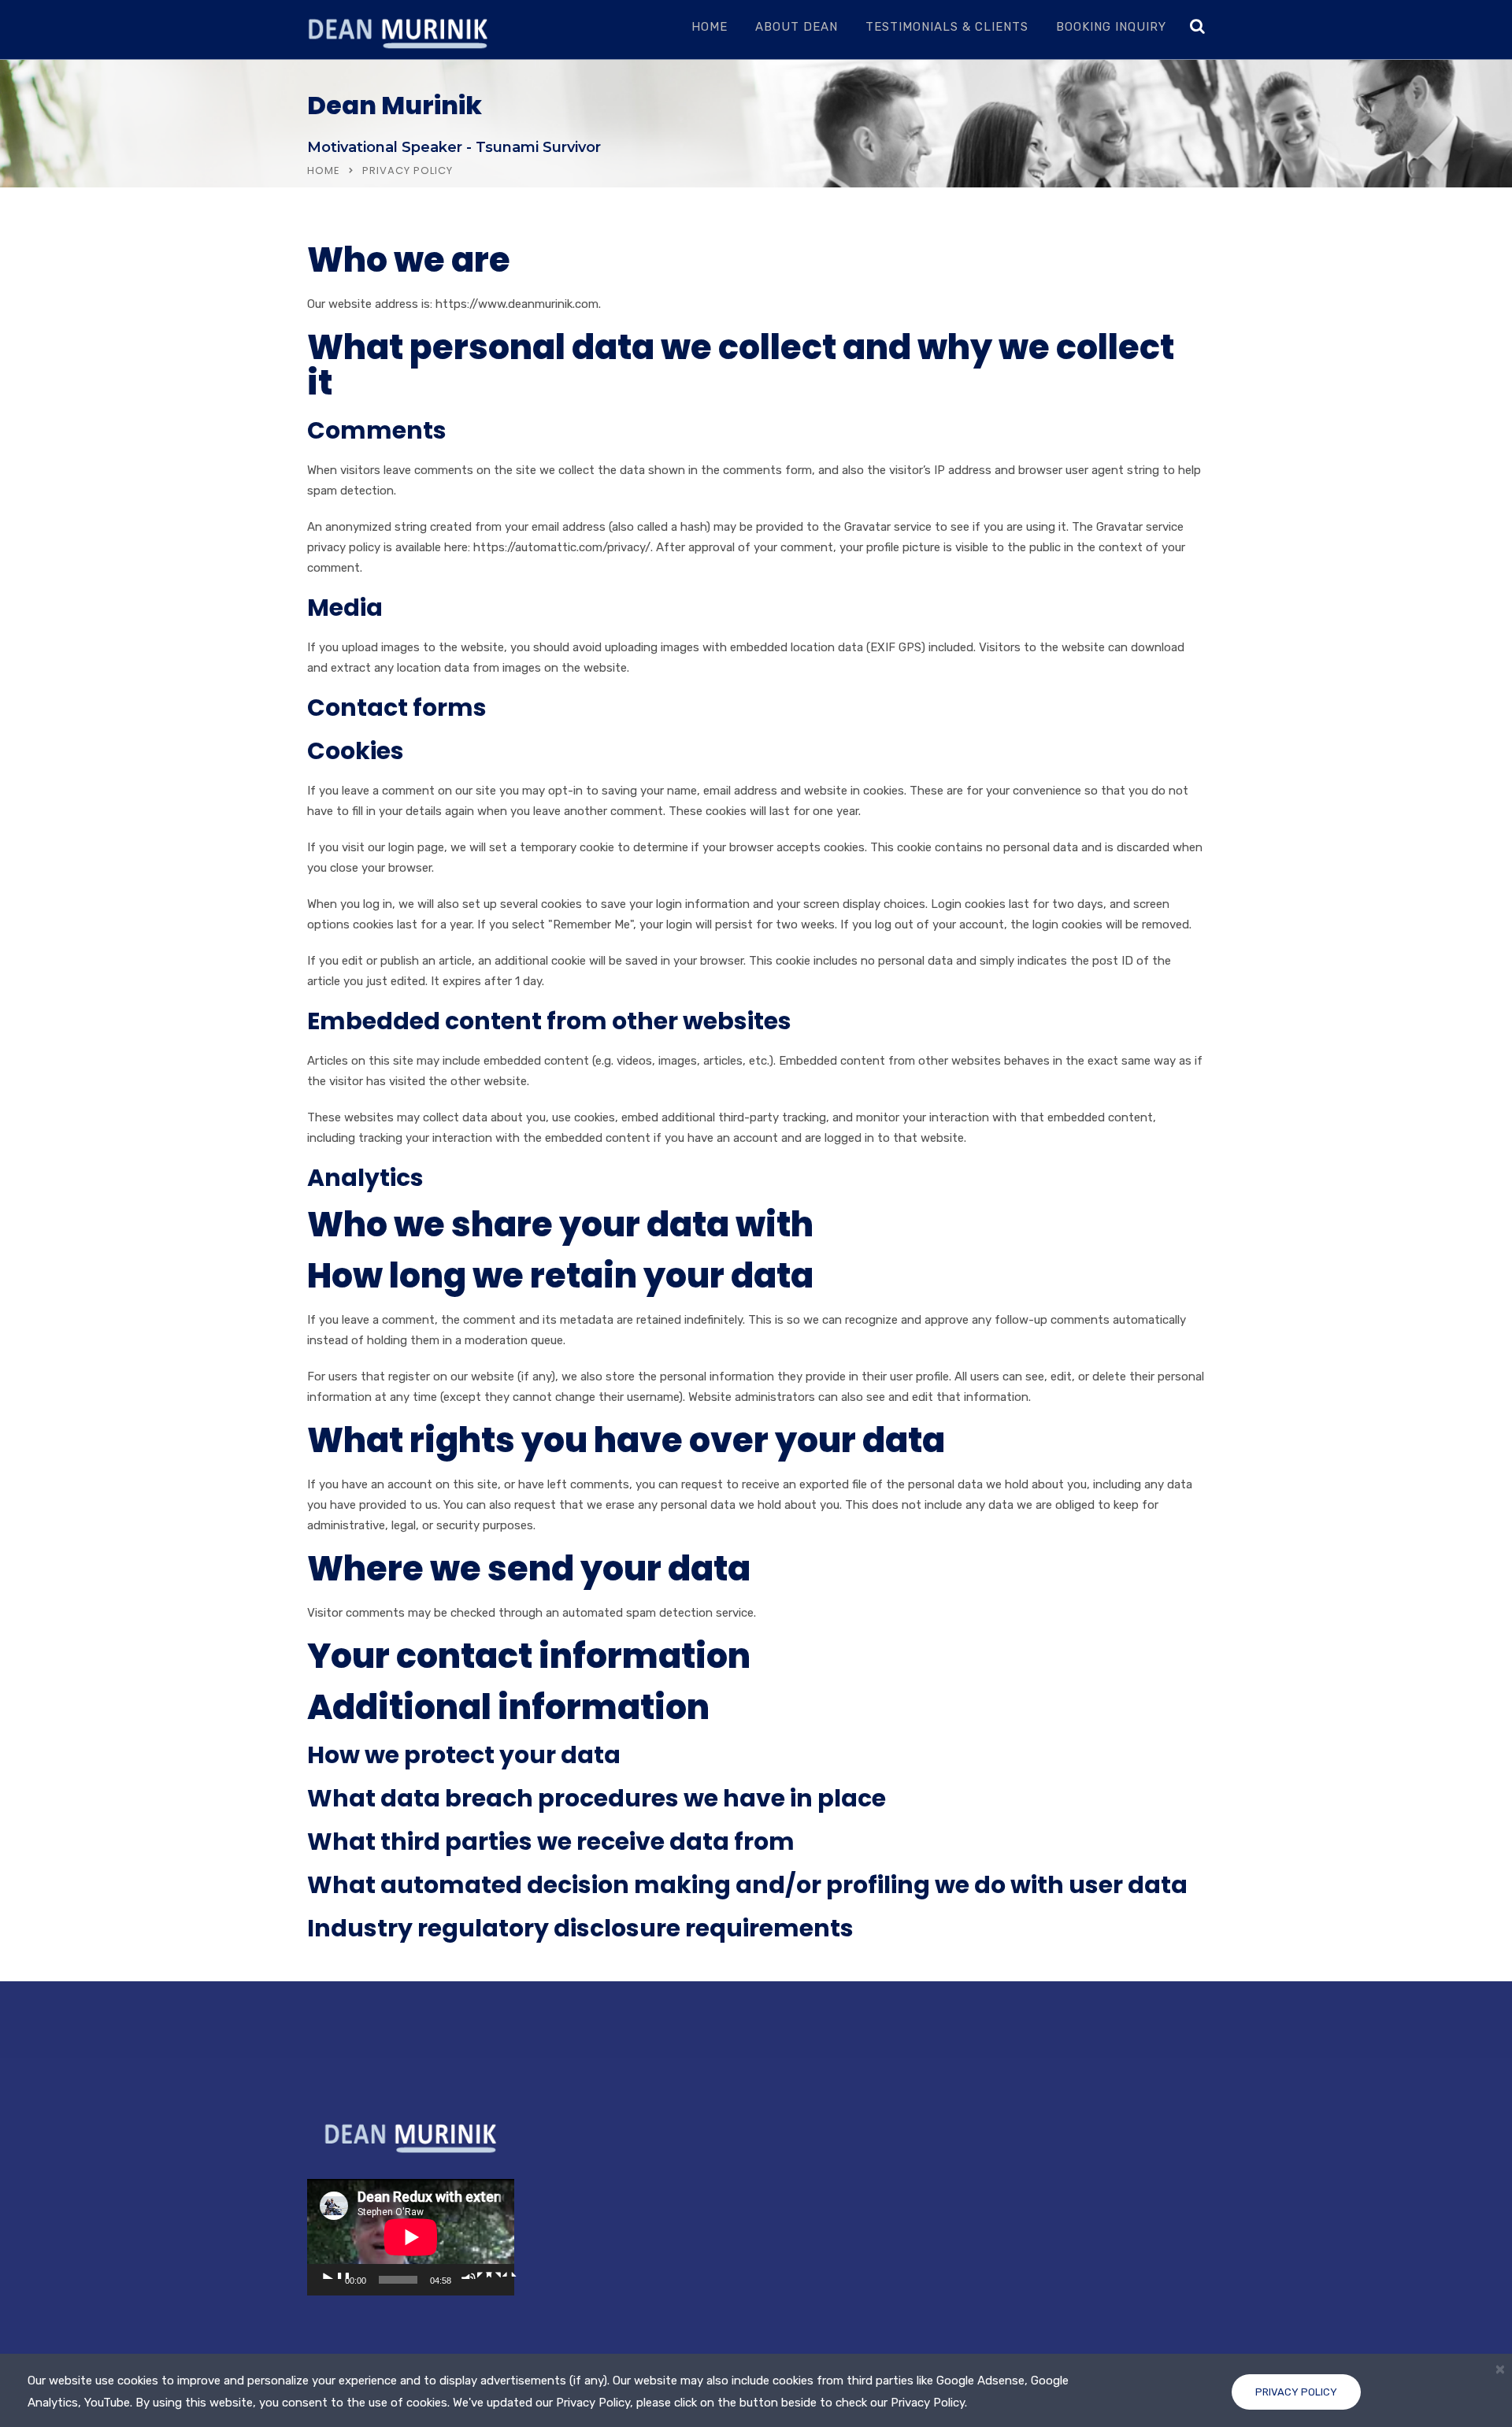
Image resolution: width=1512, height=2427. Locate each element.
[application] (411, 2237)
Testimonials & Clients (947, 27)
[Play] (335, 2275)
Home (710, 27)
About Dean (797, 27)
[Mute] (476, 2275)
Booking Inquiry (1111, 27)
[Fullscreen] (502, 2275)
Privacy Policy (1296, 2392)
